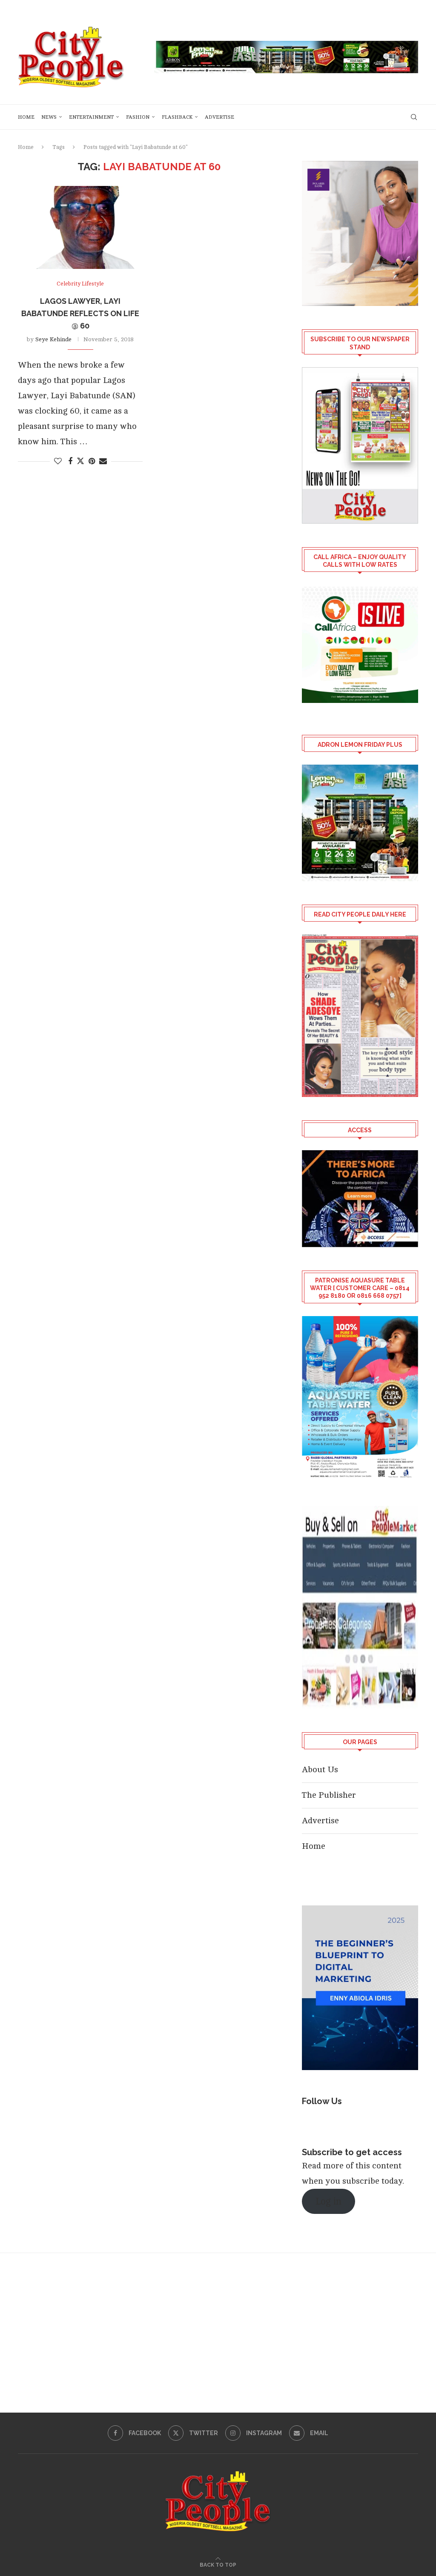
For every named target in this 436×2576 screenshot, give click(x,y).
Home (26, 117)
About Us (320, 1769)
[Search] (414, 117)
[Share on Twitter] (80, 461)
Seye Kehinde (53, 339)
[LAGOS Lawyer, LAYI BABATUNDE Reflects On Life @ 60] (80, 228)
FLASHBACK (177, 117)
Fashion (138, 117)
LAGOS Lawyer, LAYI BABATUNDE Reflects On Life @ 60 (80, 313)
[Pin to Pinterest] (92, 461)
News (49, 117)
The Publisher (329, 1795)
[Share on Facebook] (70, 461)
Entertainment (91, 117)
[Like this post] (58, 461)
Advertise (219, 117)
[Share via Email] (103, 461)
